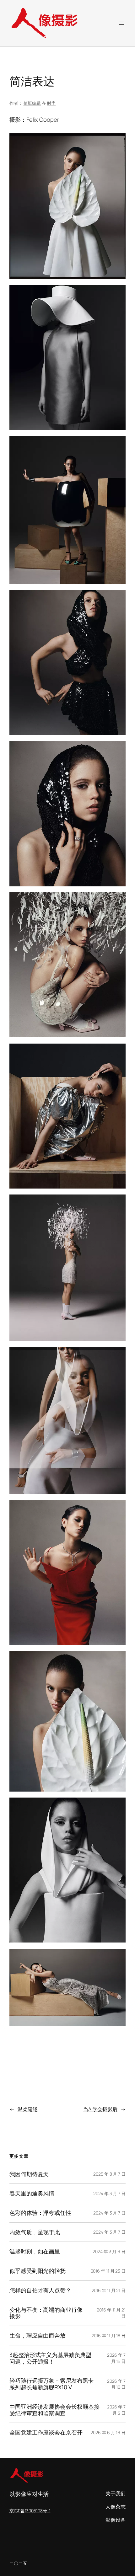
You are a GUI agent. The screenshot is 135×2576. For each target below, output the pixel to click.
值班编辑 (32, 103)
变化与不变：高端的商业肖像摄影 (46, 2313)
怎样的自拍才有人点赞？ (40, 2290)
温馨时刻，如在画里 (35, 2251)
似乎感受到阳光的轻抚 (38, 2271)
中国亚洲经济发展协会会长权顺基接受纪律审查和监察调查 (54, 2410)
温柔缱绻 (28, 2109)
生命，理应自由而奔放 (38, 2336)
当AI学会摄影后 (100, 2109)
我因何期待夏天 (29, 2174)
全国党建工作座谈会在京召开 (46, 2432)
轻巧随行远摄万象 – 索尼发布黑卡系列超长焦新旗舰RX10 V (51, 2384)
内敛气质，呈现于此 (35, 2232)
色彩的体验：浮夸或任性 (40, 2213)
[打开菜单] (122, 23)
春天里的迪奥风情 (32, 2193)
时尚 (51, 103)
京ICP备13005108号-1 (30, 2511)
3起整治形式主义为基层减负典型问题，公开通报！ (50, 2358)
